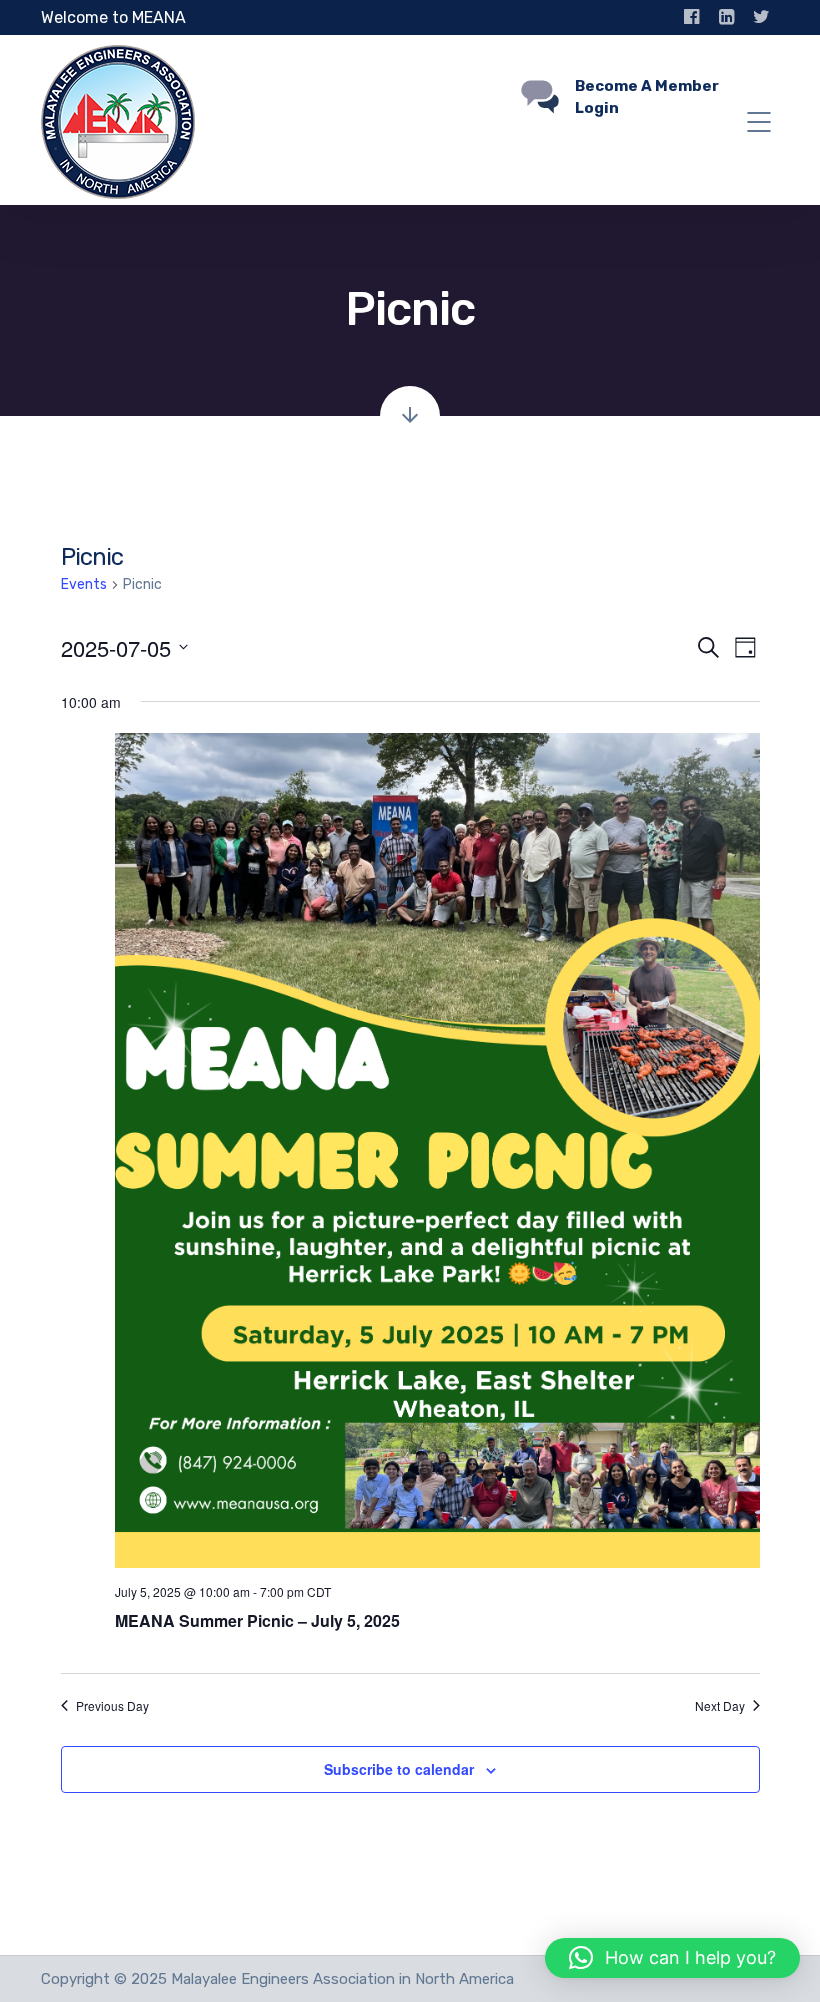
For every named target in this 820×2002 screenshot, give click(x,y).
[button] (672, 1958)
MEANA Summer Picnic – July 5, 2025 (257, 1620)
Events (84, 584)
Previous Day (112, 1706)
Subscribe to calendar (399, 1769)
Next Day (720, 1706)
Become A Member (647, 86)
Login (597, 108)
